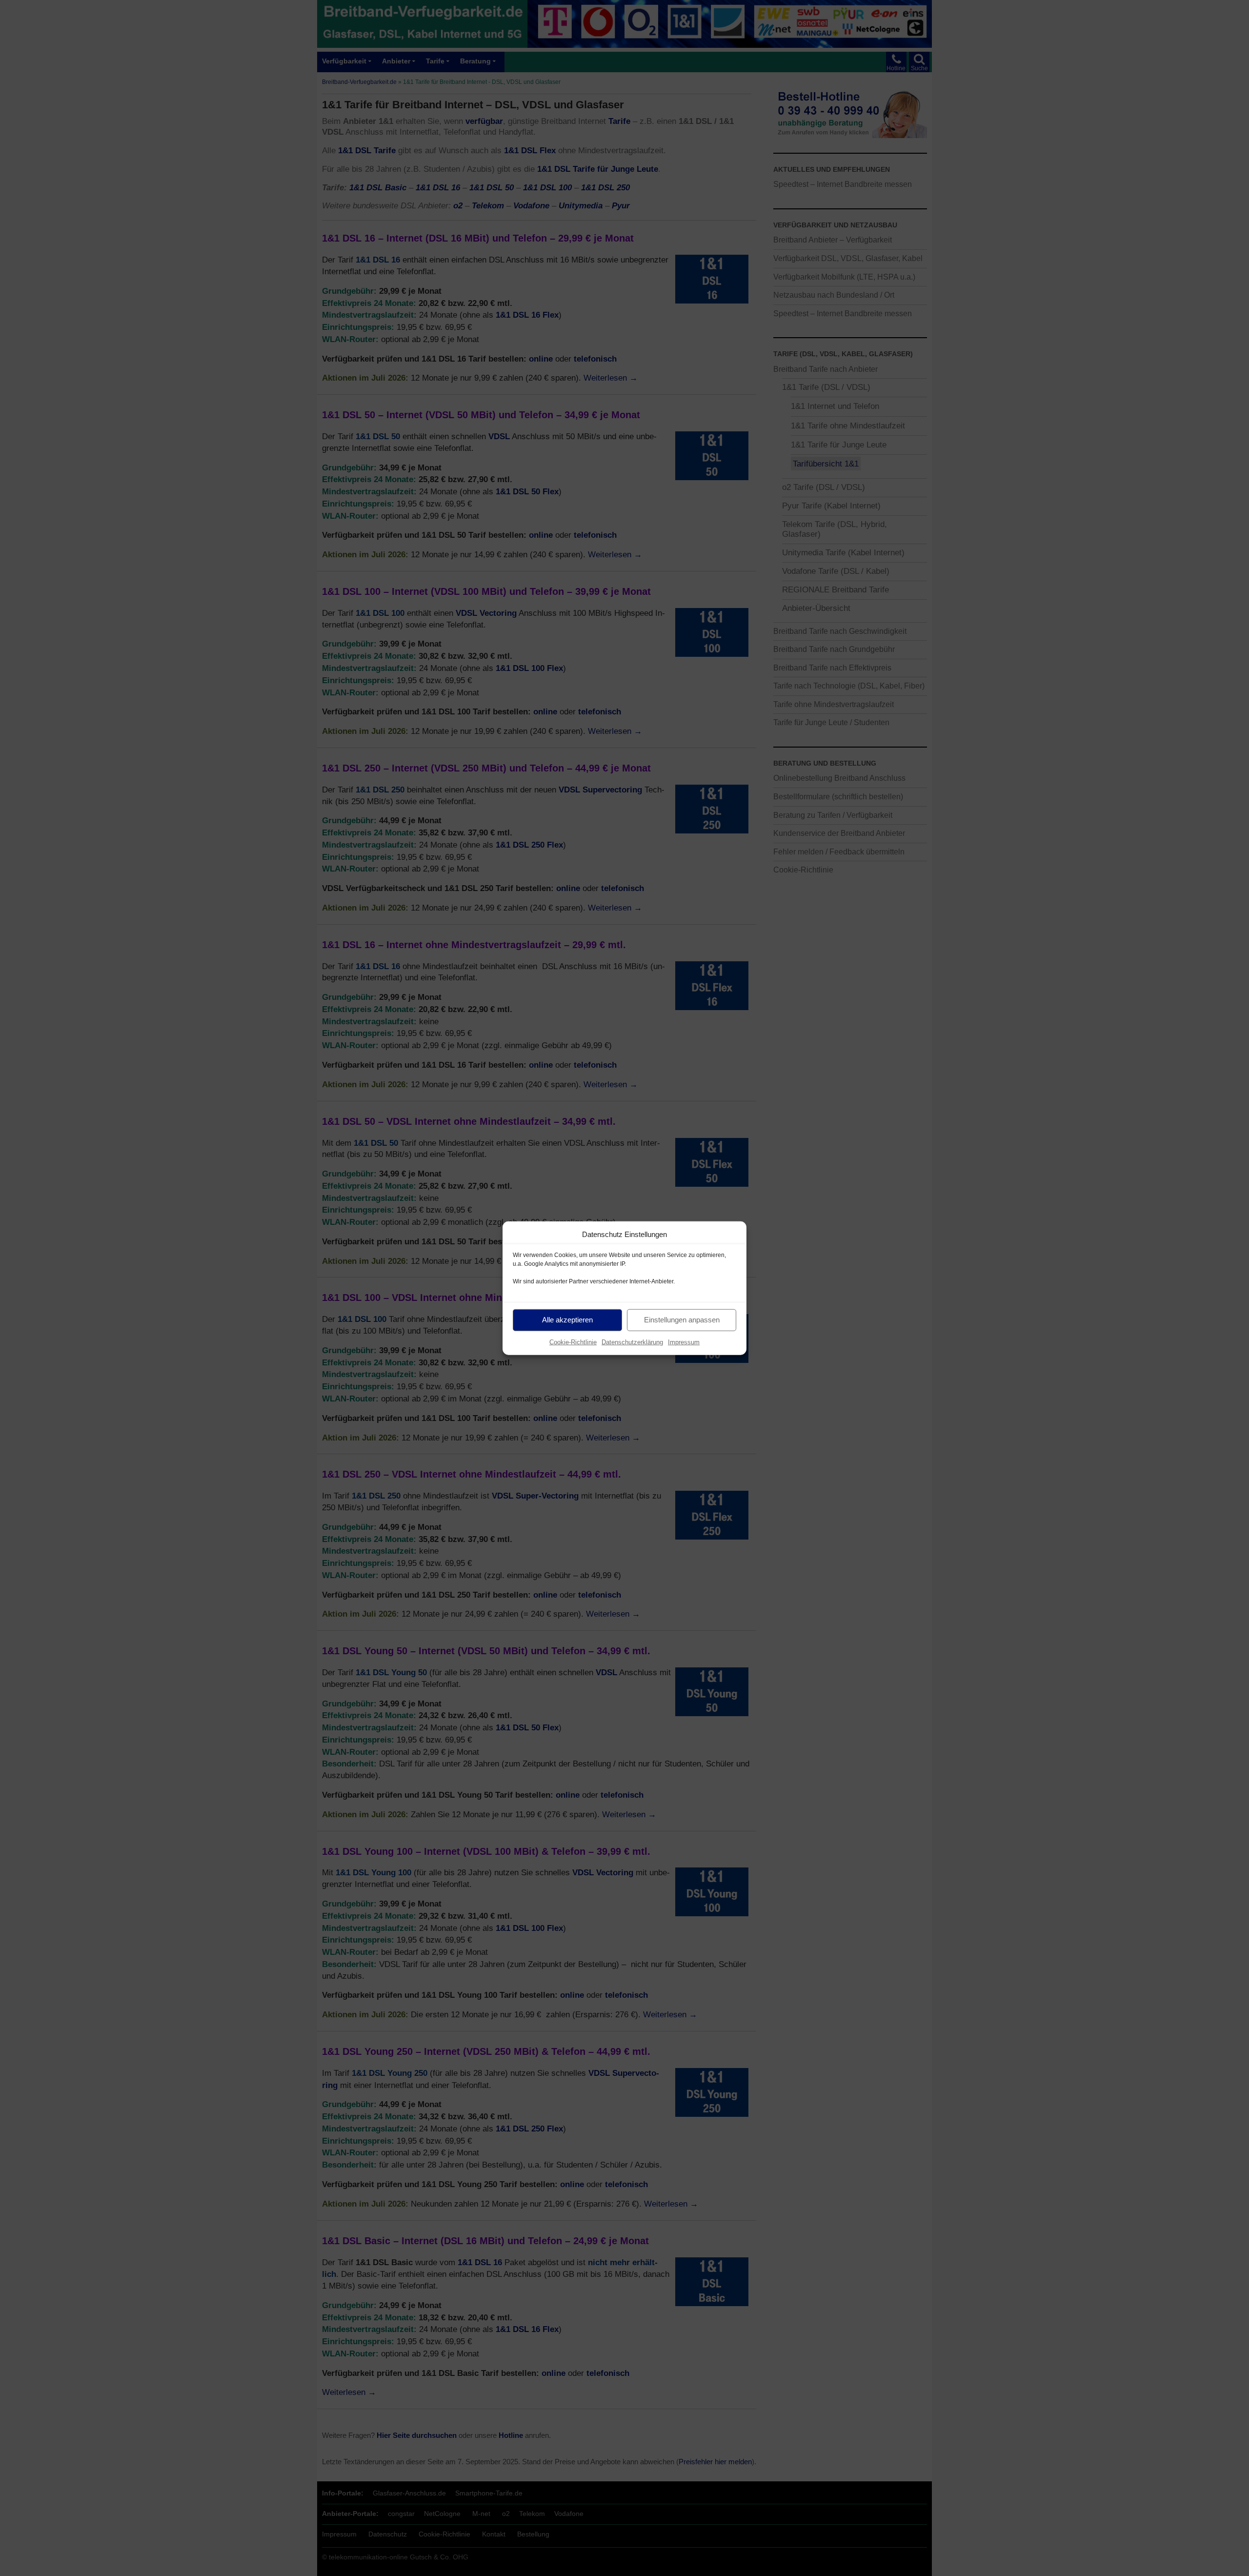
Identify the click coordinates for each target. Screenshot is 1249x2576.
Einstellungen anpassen (682, 1320)
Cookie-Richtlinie (573, 1342)
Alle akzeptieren (567, 1320)
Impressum (684, 1342)
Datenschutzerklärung (632, 1342)
